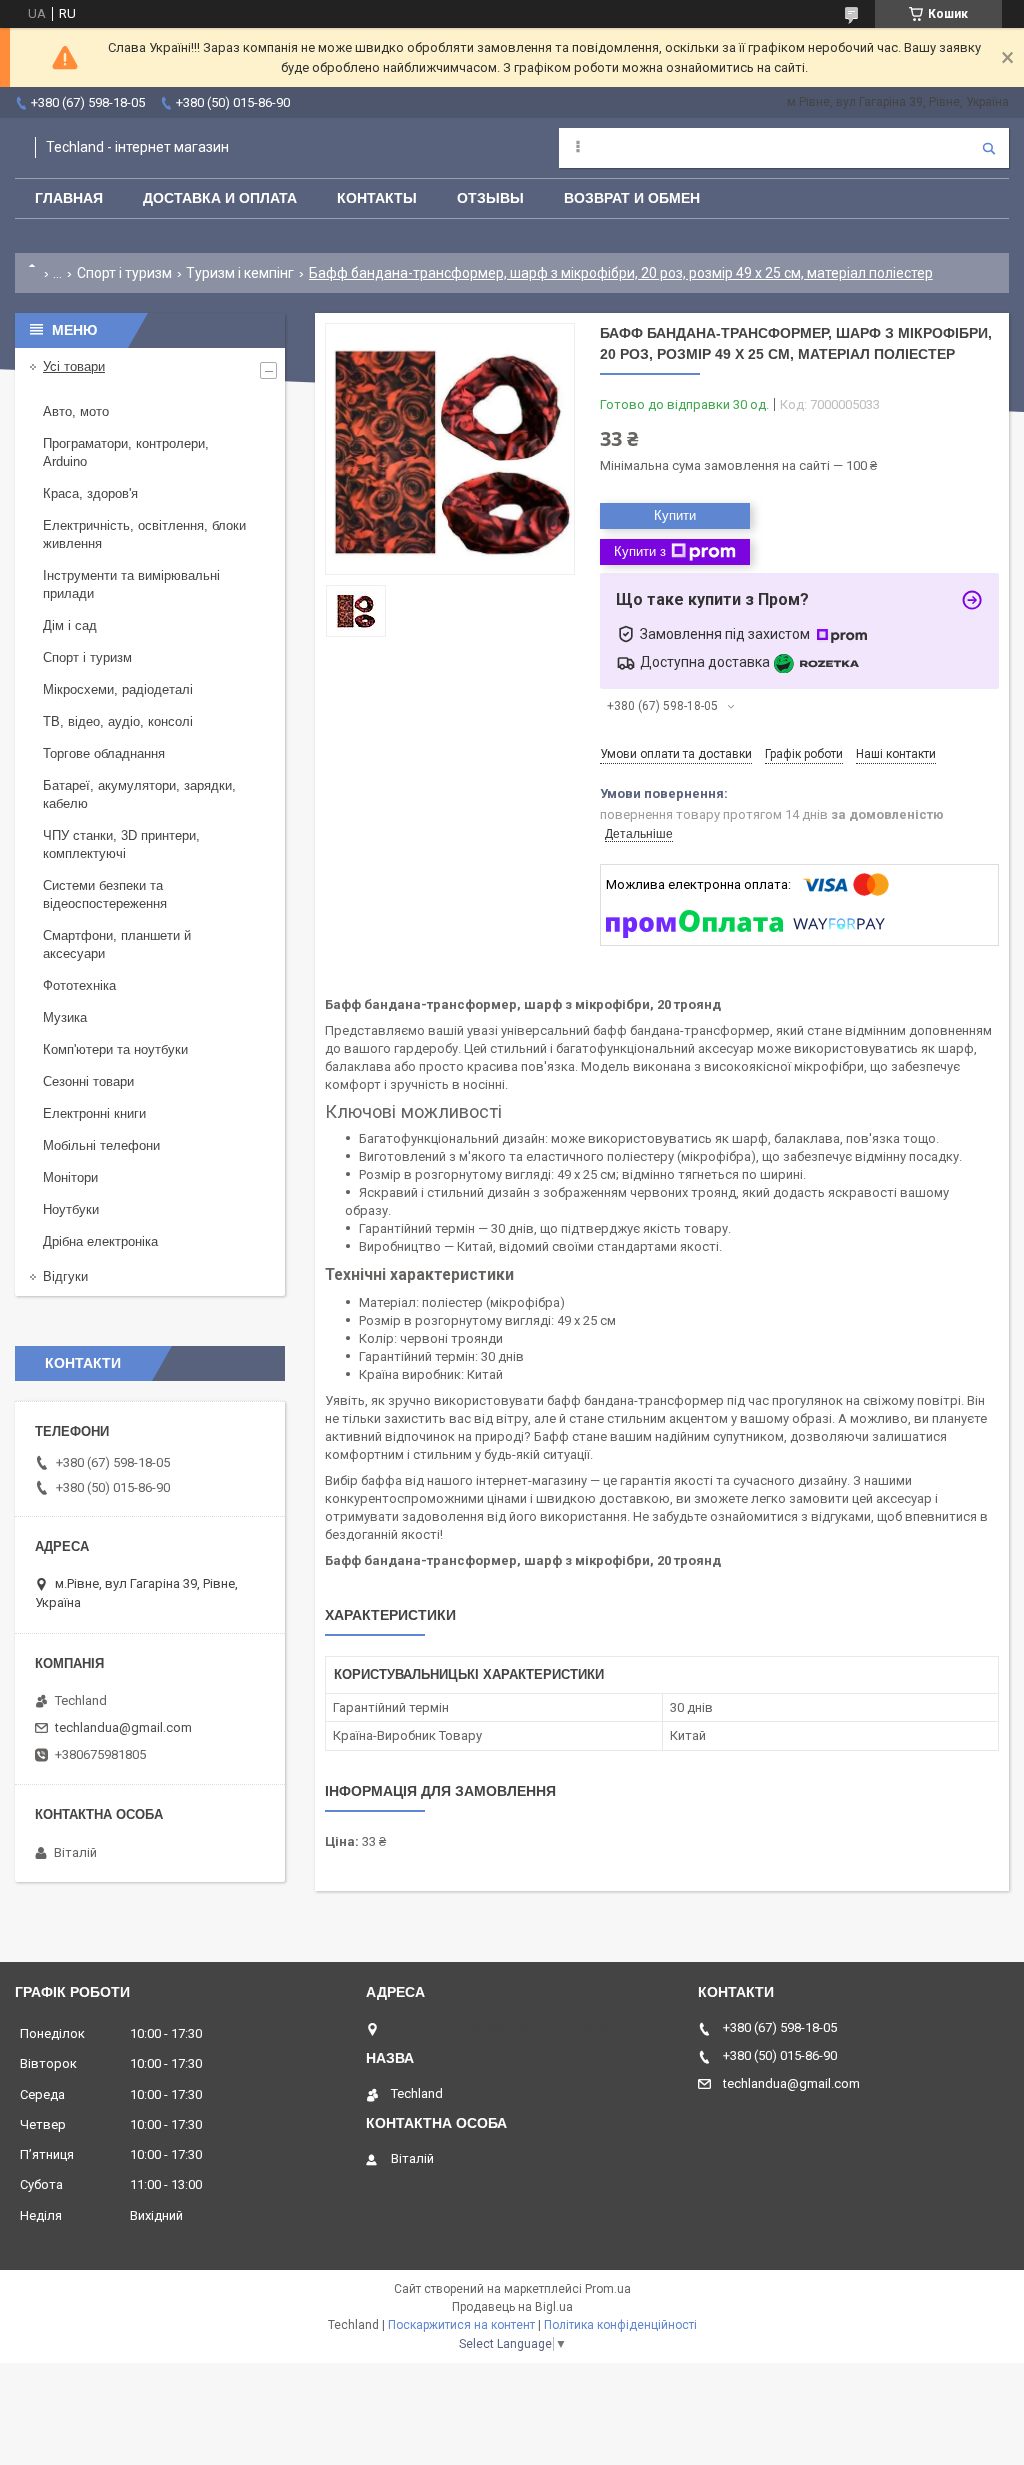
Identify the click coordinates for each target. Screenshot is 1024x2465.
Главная (69, 198)
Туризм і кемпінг (240, 273)
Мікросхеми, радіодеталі (118, 689)
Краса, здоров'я (90, 493)
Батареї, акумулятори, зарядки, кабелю (139, 794)
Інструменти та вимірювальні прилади (131, 584)
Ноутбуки (71, 1209)
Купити (675, 515)
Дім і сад (70, 625)
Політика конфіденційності (620, 2325)
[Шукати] (989, 148)
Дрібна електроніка (100, 1241)
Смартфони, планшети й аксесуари (117, 944)
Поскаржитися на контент (461, 2325)
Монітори (70, 1177)
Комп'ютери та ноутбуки (115, 1049)
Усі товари (74, 366)
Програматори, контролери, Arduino (126, 452)
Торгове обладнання (104, 753)
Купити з (640, 551)
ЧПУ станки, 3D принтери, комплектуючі (121, 844)
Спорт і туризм (124, 273)
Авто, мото (76, 411)
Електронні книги (94, 1113)
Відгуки (65, 1276)
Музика (65, 1017)
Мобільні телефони (101, 1145)
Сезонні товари (88, 1081)
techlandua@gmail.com (123, 1727)
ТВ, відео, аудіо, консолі (118, 721)
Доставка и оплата (220, 198)
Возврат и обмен (632, 198)
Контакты (377, 198)
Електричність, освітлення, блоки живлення (144, 534)
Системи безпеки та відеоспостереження (105, 894)
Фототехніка (79, 985)
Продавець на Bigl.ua (512, 2307)
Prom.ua (608, 2289)
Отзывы (490, 198)
